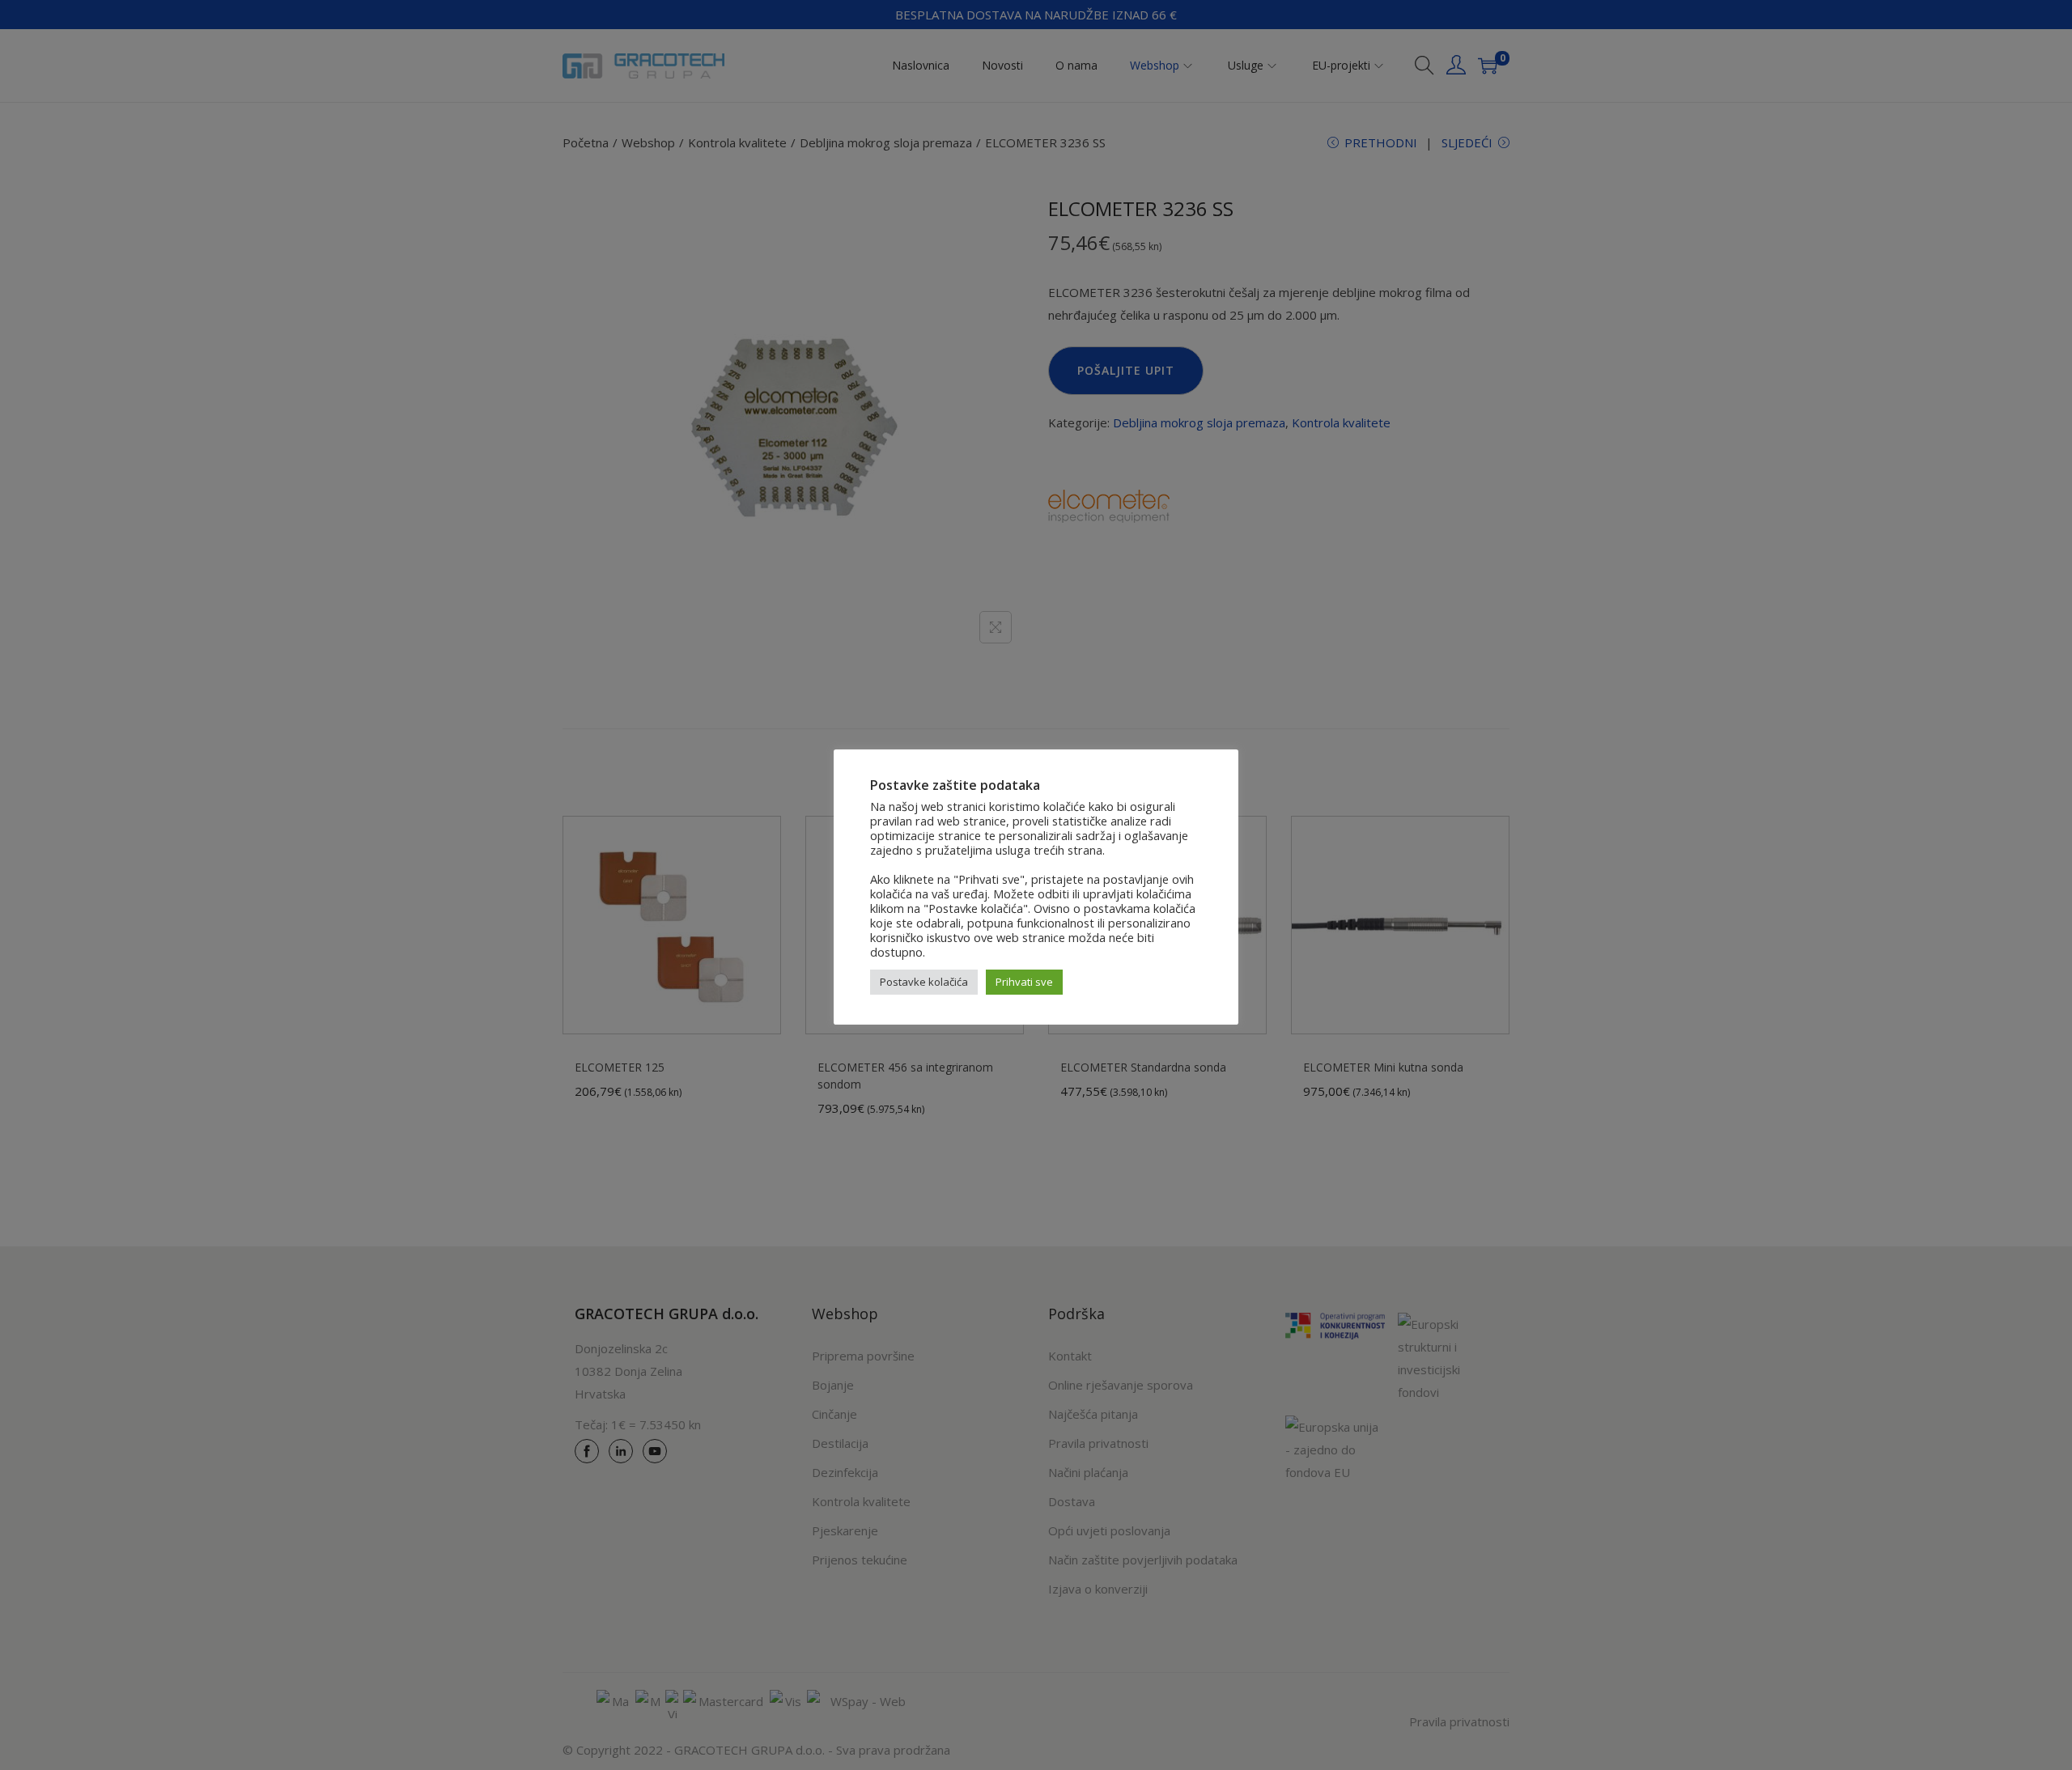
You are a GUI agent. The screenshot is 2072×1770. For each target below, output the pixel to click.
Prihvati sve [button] (1024, 982)
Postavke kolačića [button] (924, 982)
